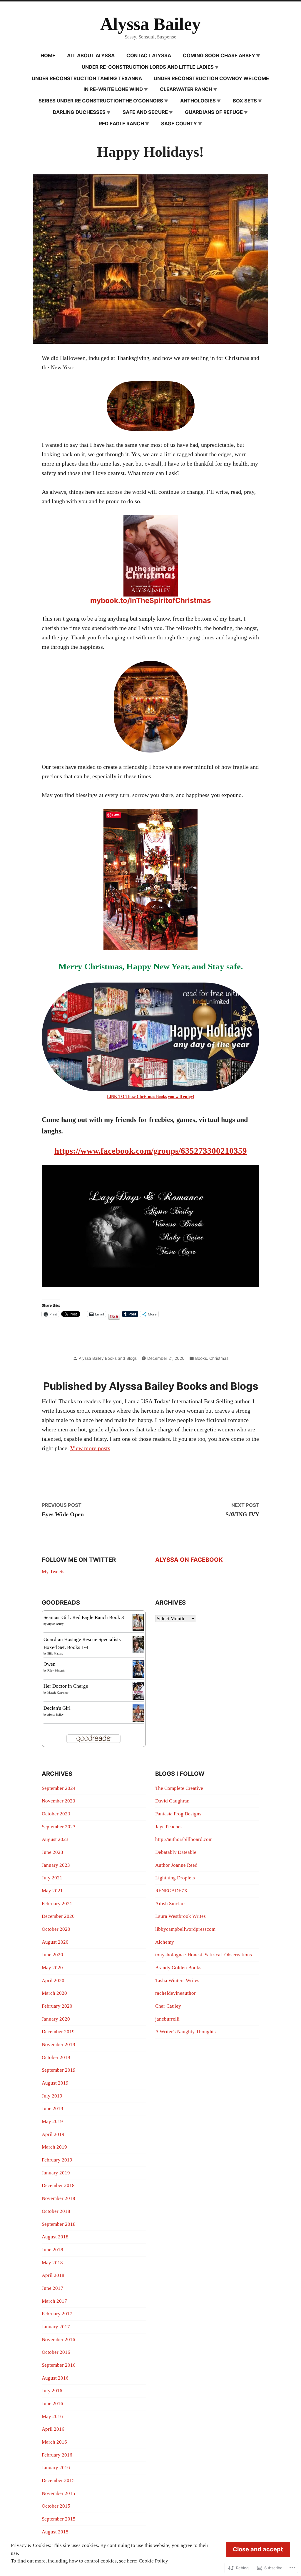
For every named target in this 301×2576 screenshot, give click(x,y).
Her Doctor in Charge (66, 1686)
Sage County (179, 124)
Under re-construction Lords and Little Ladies (148, 67)
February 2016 (57, 2455)
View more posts (90, 1448)
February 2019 (57, 2160)
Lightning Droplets (175, 1878)
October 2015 (56, 2506)
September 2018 (59, 2224)
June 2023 (52, 1852)
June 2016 (52, 2404)
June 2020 (52, 1955)
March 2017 (54, 2301)
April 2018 (53, 2275)
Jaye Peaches (169, 1827)
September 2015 (59, 2519)
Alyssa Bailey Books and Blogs (108, 1358)
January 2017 (56, 2327)
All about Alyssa (91, 55)
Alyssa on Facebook (189, 1560)
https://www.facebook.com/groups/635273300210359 (151, 1151)
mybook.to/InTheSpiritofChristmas (150, 600)
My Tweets (53, 1572)
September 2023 (59, 1827)
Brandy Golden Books (178, 1968)
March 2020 (54, 1993)
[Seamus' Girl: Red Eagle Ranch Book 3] (138, 1622)
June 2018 (52, 2250)
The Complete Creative (179, 1788)
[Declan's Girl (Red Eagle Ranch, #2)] (138, 1713)
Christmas (219, 1358)
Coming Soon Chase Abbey (219, 55)
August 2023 (55, 1839)
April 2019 (53, 2134)
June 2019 (52, 2109)
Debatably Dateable (176, 1852)
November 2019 (58, 2045)
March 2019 (54, 2147)
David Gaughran (172, 1801)
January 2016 (56, 2468)
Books (201, 1358)
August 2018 (55, 2237)
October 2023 (56, 1814)
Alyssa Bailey (150, 24)
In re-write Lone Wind (113, 89)
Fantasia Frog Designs (178, 1814)
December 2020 (58, 1916)
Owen (50, 1664)
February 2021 (57, 1904)
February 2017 (57, 2314)
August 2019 (55, 2083)
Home (48, 55)
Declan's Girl (57, 1708)
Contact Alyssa (149, 55)
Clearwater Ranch (186, 89)
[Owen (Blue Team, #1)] (138, 1669)
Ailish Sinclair (170, 1904)
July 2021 (52, 1878)
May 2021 (52, 1891)
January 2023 (56, 1865)
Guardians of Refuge (214, 112)
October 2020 (56, 1929)
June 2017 (52, 2288)
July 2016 (52, 2391)
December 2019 (58, 2032)
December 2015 (58, 2480)
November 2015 (58, 2493)
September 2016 (59, 2365)
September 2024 (59, 1788)
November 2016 (58, 2340)
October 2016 (56, 2352)
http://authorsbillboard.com (184, 1839)
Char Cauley (168, 2006)
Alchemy (165, 1942)
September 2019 (59, 2070)
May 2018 (52, 2263)
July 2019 (52, 2096)
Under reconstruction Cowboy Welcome (211, 78)
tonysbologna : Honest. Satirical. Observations (204, 1955)
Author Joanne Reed (176, 1865)
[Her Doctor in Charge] (138, 1691)
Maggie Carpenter (58, 1693)
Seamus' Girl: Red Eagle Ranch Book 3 (84, 1617)
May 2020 (52, 1968)
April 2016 (53, 2429)
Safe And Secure (145, 112)
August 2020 (55, 1942)
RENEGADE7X (171, 1891)
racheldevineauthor (175, 1993)
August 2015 (55, 2532)
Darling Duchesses (79, 112)
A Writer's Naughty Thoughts (185, 2032)
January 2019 (56, 2173)
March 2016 (54, 2442)
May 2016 (52, 2416)
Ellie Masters (55, 1653)
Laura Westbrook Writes (180, 1916)
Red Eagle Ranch (121, 124)
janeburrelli (167, 2019)
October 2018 (56, 2211)
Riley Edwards (56, 1671)
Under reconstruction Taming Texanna (87, 78)
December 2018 (58, 2185)
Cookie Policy (153, 2561)
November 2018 (58, 2198)
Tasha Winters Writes (177, 1981)
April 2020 (53, 1981)
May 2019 (52, 2121)
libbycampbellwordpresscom (185, 1929)
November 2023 (58, 1801)
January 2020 (56, 2019)
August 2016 (55, 2378)
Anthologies (198, 101)
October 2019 (56, 2057)
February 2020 (57, 2006)
